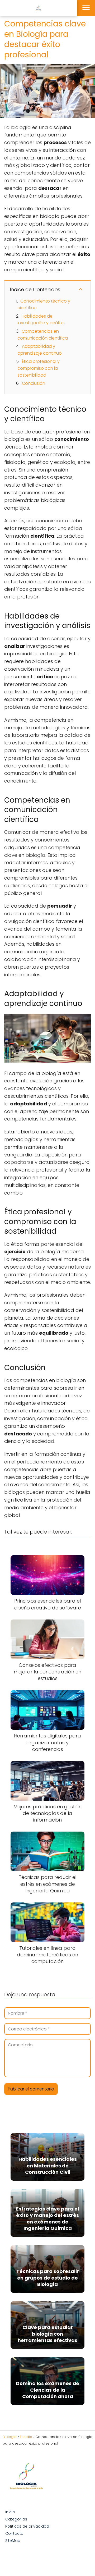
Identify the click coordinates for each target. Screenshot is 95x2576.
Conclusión (34, 383)
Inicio (10, 2512)
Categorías (16, 2519)
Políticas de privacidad (27, 2526)
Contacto (14, 2533)
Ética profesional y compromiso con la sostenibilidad (39, 368)
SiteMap (13, 2541)
